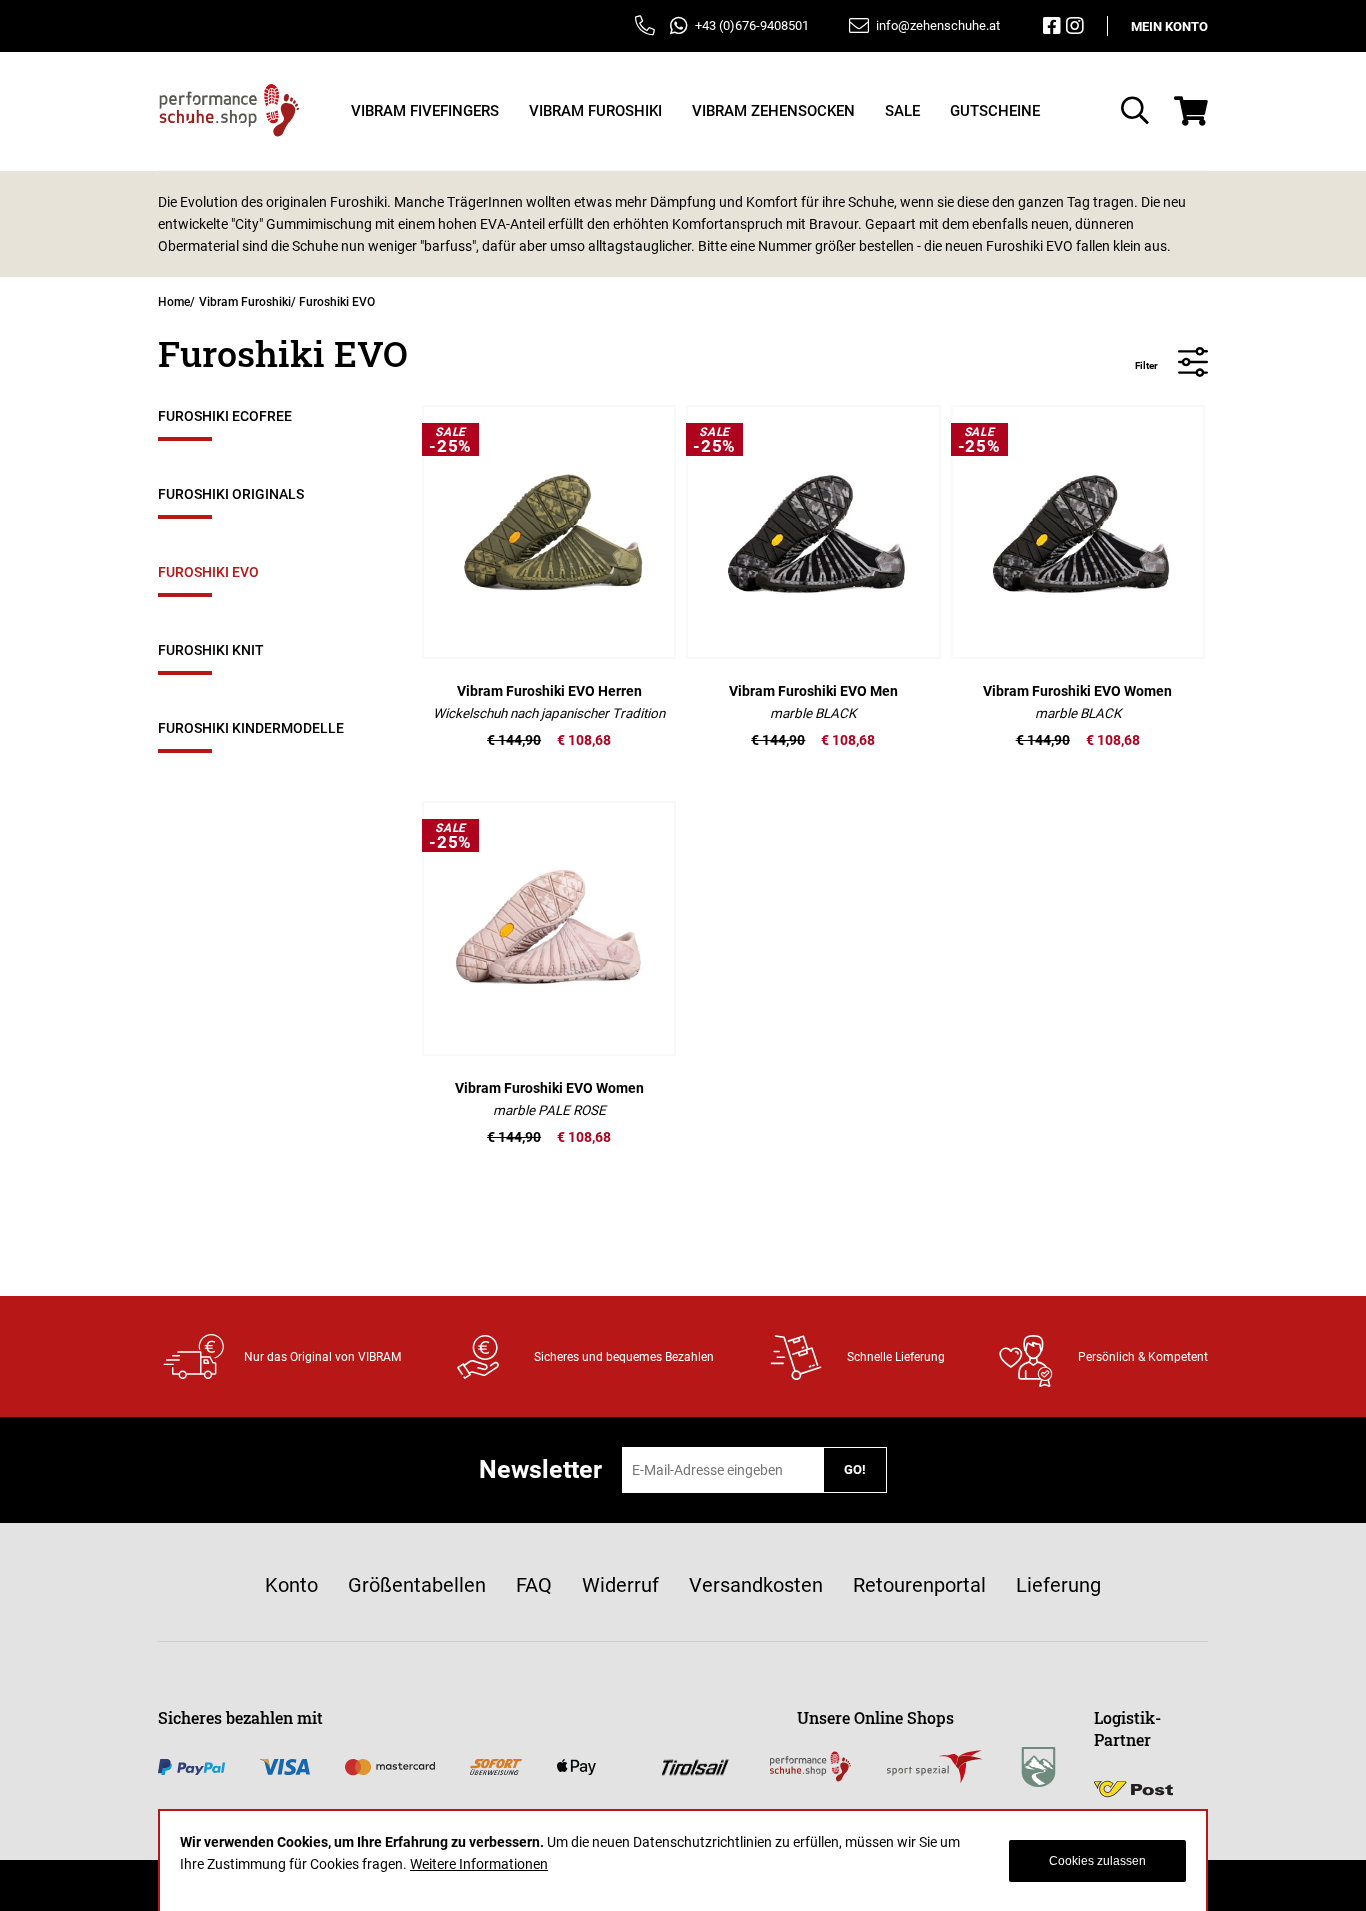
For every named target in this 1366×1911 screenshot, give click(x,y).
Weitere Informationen (479, 1864)
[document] (683, 1861)
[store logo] (229, 110)
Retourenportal (919, 1585)
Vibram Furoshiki (245, 302)
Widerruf (620, 1585)
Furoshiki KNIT (211, 650)
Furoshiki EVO (208, 572)
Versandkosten (756, 1585)
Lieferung (1058, 1585)
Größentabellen (417, 1585)
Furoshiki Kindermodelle (251, 728)
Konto (291, 1585)
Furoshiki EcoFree (225, 416)
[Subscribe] (855, 1470)
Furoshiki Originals (231, 494)
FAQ (534, 1585)
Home (174, 302)
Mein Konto (1169, 26)
